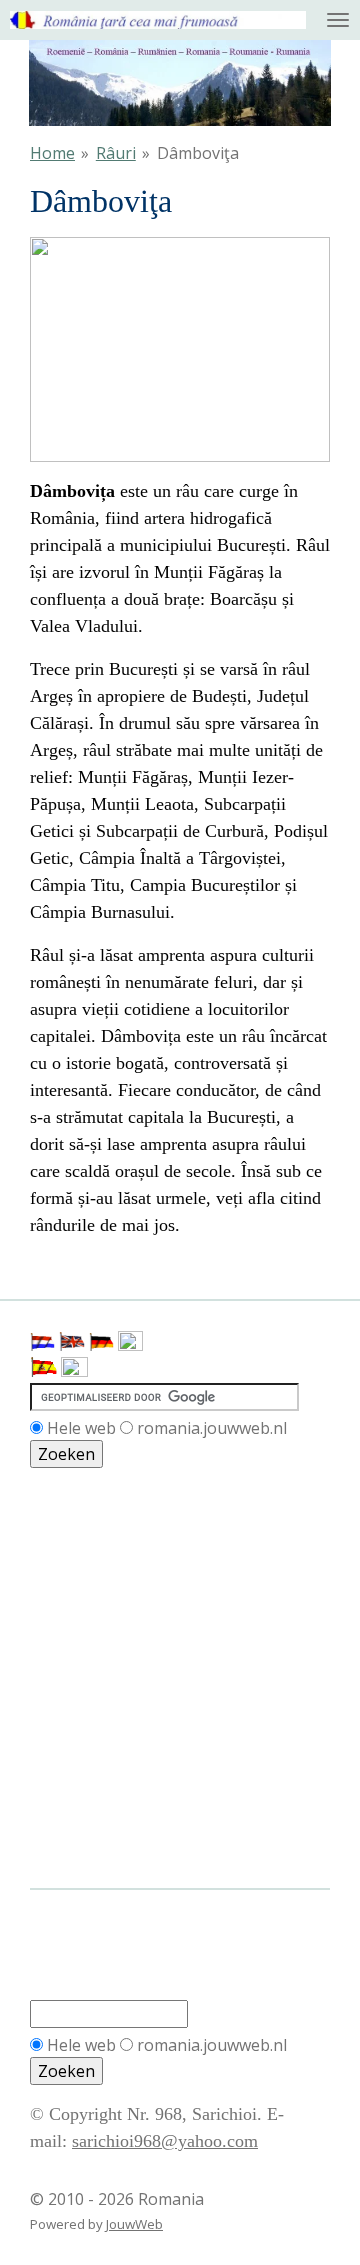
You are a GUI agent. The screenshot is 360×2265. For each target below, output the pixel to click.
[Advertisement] (120, 1559)
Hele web (81, 1428)
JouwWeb (134, 2224)
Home (52, 153)
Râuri (116, 153)
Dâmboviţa (198, 153)
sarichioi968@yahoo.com (165, 2141)
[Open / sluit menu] (338, 20)
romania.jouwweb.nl (212, 1428)
